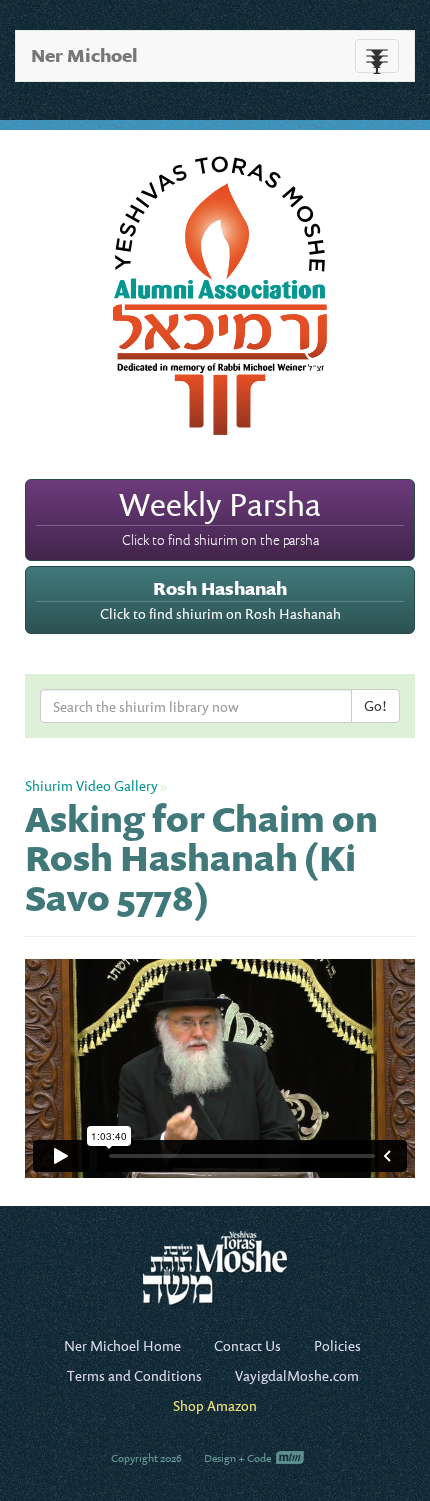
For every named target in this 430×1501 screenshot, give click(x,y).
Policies (337, 1345)
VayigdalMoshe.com (297, 1375)
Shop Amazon (215, 1405)
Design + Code (238, 1458)
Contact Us (247, 1345)
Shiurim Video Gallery (91, 785)
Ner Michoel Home (122, 1345)
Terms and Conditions (134, 1375)
